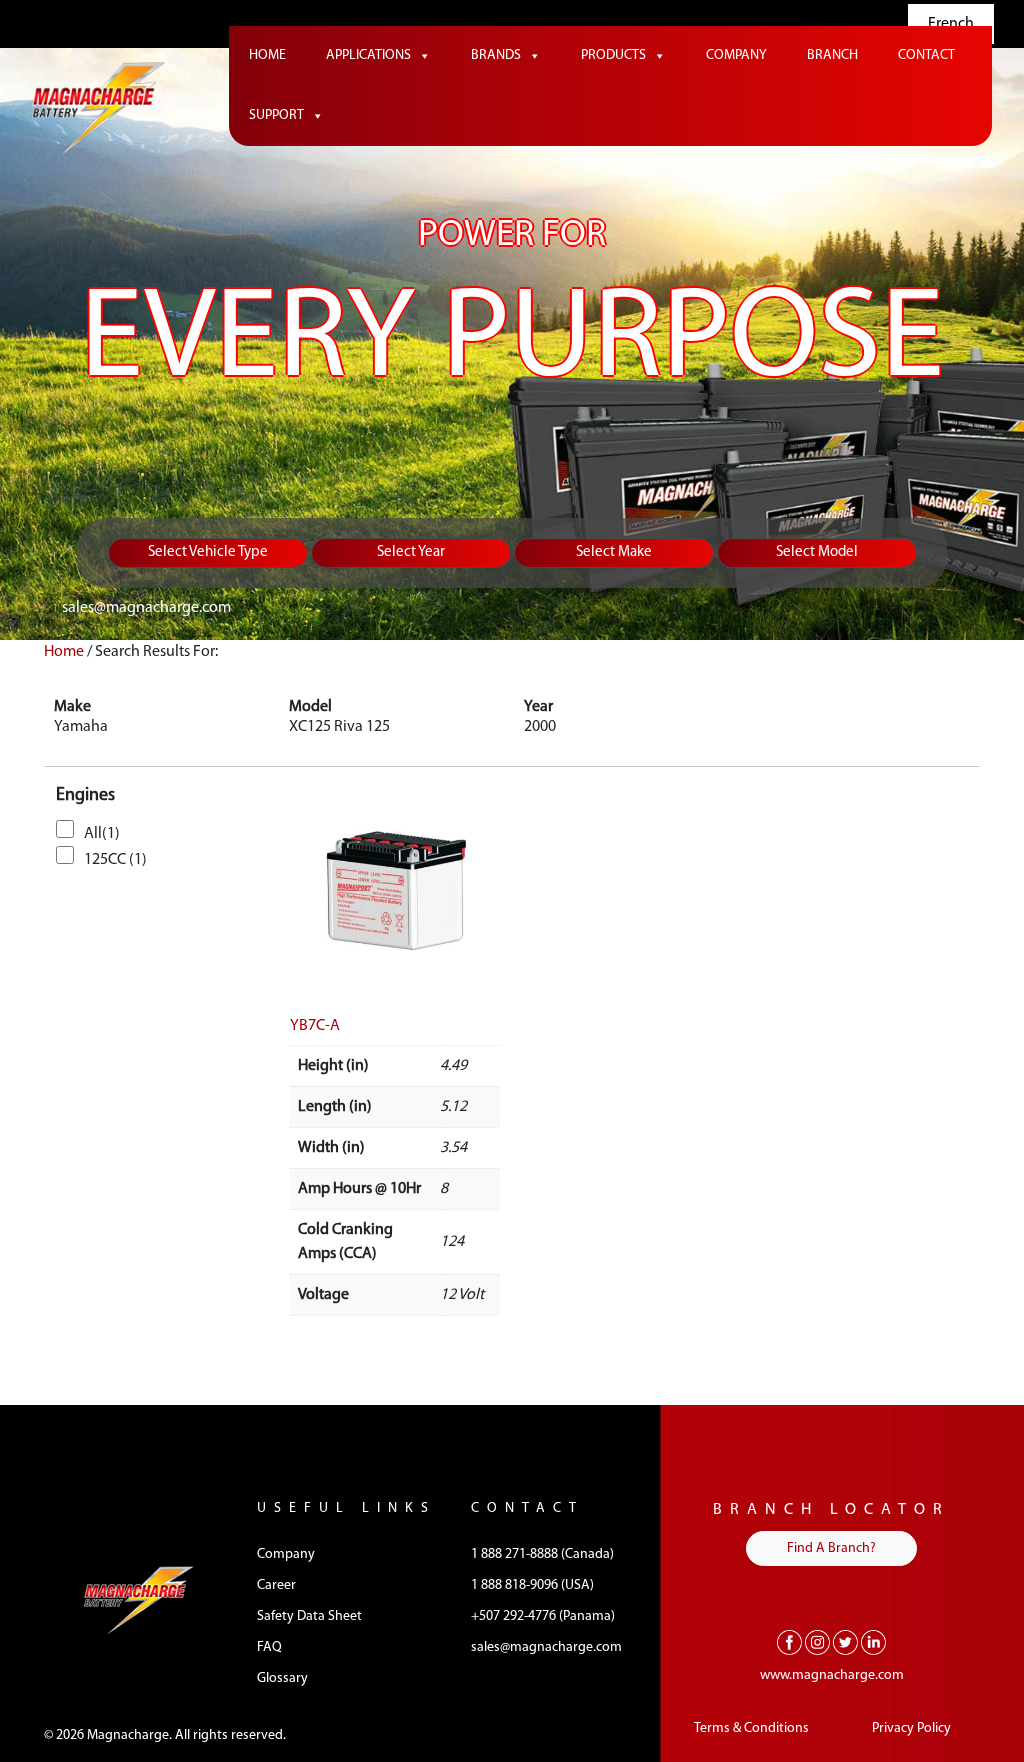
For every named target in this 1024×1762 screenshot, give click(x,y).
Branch (832, 55)
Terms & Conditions (751, 1728)
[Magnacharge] (98, 109)
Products (613, 55)
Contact (926, 55)
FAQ (269, 1647)
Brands (496, 55)
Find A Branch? (831, 1548)
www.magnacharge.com (832, 1675)
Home (267, 55)
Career (276, 1585)
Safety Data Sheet (309, 1616)
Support (276, 115)
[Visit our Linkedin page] (873, 1642)
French (951, 24)
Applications (368, 55)
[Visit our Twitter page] (845, 1642)
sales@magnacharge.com (146, 608)
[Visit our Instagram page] (817, 1642)
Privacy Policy (911, 1728)
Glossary (282, 1678)
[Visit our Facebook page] (789, 1642)
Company (736, 55)
